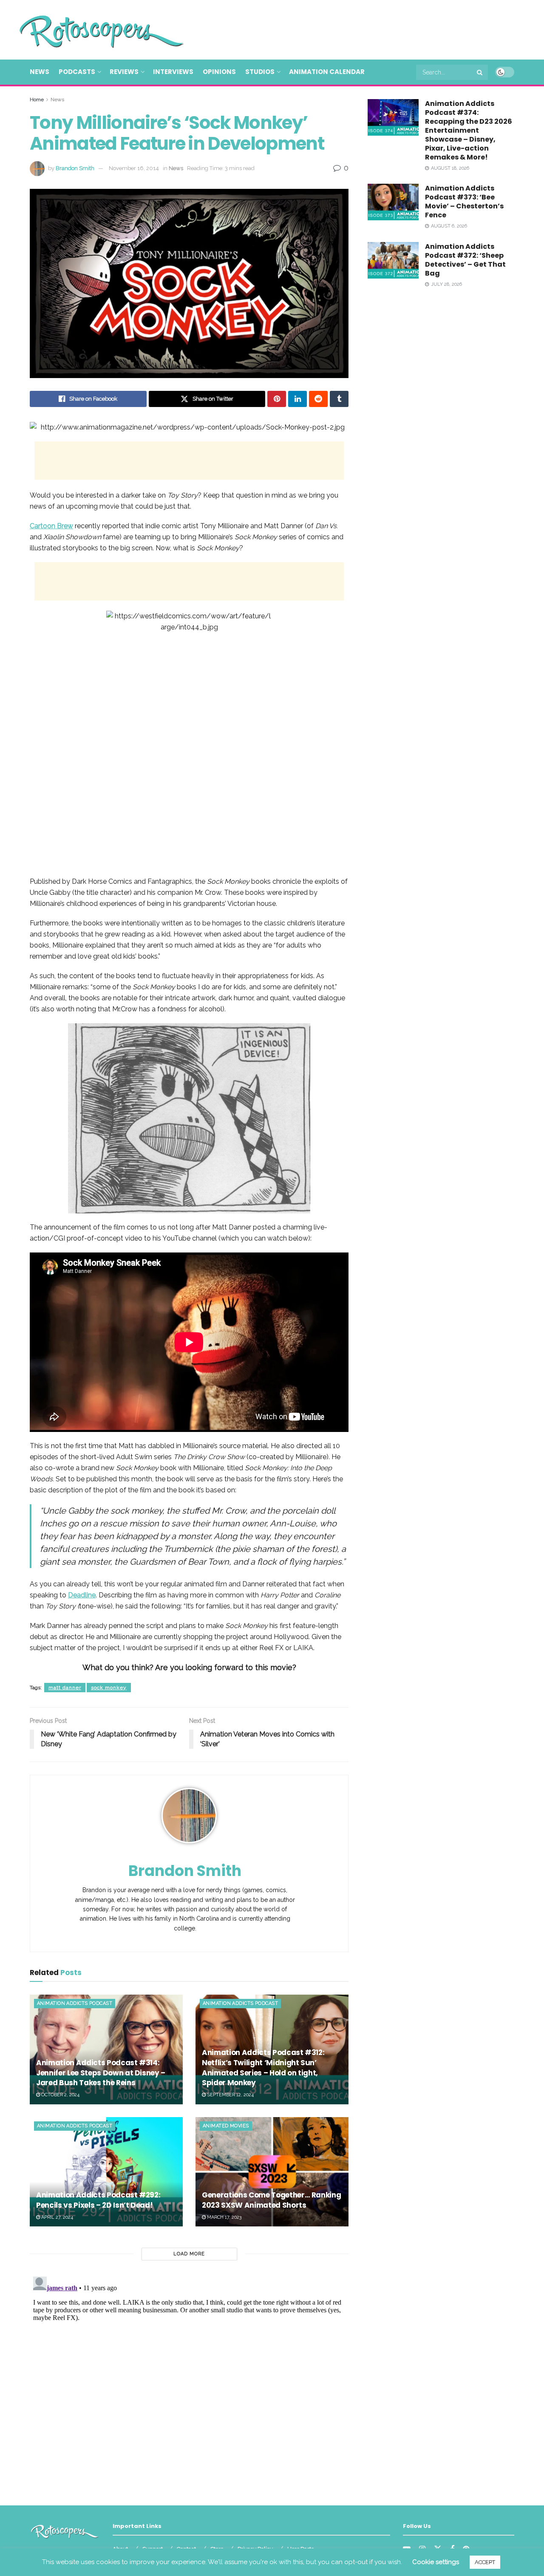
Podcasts (77, 72)
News (40, 72)
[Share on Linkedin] (297, 399)
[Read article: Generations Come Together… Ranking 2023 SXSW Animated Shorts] (272, 2172)
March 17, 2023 (224, 2217)
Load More (189, 2254)
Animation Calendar (327, 72)
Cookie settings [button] (436, 2562)
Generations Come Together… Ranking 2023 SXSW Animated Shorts (271, 2200)
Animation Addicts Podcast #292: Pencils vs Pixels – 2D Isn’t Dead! (98, 2200)
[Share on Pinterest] (277, 399)
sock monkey (109, 1688)
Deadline (82, 1595)
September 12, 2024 (230, 2095)
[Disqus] (189, 2380)
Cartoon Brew (51, 526)
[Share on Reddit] (318, 399)
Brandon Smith (75, 168)
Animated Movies (226, 2126)
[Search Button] (480, 72)
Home (37, 100)
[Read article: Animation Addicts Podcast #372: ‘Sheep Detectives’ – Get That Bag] (393, 260)
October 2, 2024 (60, 2095)
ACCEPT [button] (485, 2562)
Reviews (124, 72)
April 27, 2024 (57, 2217)
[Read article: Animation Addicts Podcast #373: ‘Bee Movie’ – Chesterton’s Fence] (393, 202)
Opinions (219, 72)
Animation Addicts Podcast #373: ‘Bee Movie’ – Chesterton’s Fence (464, 202)
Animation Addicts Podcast (75, 2003)
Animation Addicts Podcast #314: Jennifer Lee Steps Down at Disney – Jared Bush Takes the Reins (101, 2073)
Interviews (173, 72)
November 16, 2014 (134, 168)
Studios (260, 72)
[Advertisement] (360, 28)
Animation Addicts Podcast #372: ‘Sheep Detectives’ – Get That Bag (465, 260)
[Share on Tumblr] (339, 399)
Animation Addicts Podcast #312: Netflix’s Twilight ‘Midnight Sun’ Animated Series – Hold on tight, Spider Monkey (263, 2068)
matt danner (65, 1688)
